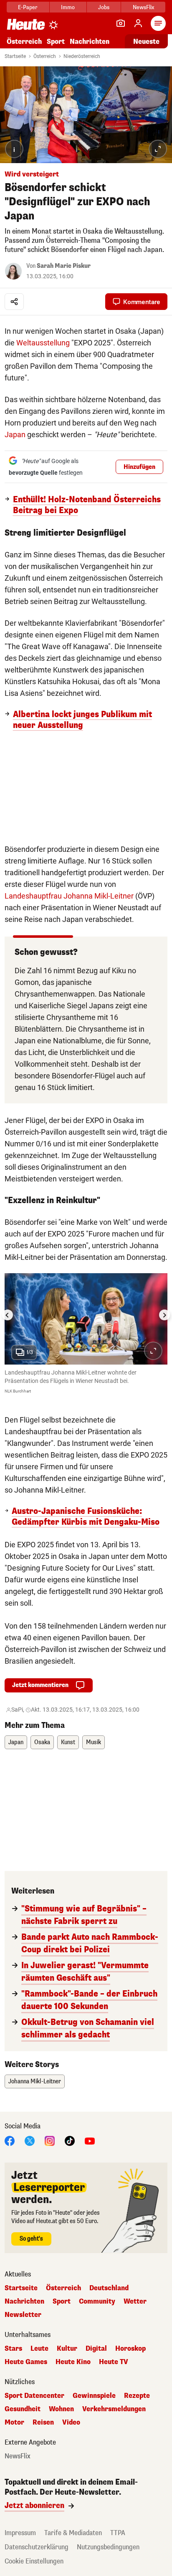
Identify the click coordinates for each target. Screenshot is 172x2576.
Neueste (146, 42)
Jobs (104, 7)
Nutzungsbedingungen (108, 2547)
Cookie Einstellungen (34, 2561)
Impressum (20, 2533)
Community (97, 2302)
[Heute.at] (26, 24)
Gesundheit (23, 2409)
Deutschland (109, 2288)
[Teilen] (14, 302)
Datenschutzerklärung (37, 2547)
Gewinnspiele (94, 2396)
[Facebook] (10, 2140)
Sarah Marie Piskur (64, 266)
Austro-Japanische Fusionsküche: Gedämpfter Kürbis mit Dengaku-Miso (86, 1517)
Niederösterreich (82, 56)
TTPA (118, 2533)
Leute (39, 2349)
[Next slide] (164, 1315)
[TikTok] (70, 2140)
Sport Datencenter (34, 2396)
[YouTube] (90, 2140)
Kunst (68, 1742)
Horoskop (130, 2349)
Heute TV (114, 2362)
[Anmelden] (138, 23)
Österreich (24, 42)
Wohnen (61, 2409)
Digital (96, 2349)
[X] (30, 2140)
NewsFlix (143, 7)
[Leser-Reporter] (121, 23)
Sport (56, 42)
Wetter (135, 2302)
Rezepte (137, 2396)
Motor (14, 2422)
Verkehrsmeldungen (114, 2409)
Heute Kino (73, 2362)
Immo (68, 7)
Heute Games (26, 2362)
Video (71, 2422)
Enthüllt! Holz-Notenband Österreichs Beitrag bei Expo (87, 505)
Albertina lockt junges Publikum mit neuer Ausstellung (82, 720)
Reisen (43, 2422)
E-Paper (28, 7)
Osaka (42, 1742)
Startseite (15, 56)
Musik (94, 1742)
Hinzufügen (139, 467)
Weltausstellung (43, 343)
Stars (13, 2349)
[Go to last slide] (8, 1315)
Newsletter (23, 2315)
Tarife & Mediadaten (73, 2533)
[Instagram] (50, 2140)
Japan (15, 434)
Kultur (67, 2349)
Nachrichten (24, 2302)
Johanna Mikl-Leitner (35, 2081)
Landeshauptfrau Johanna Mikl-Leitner (69, 896)
